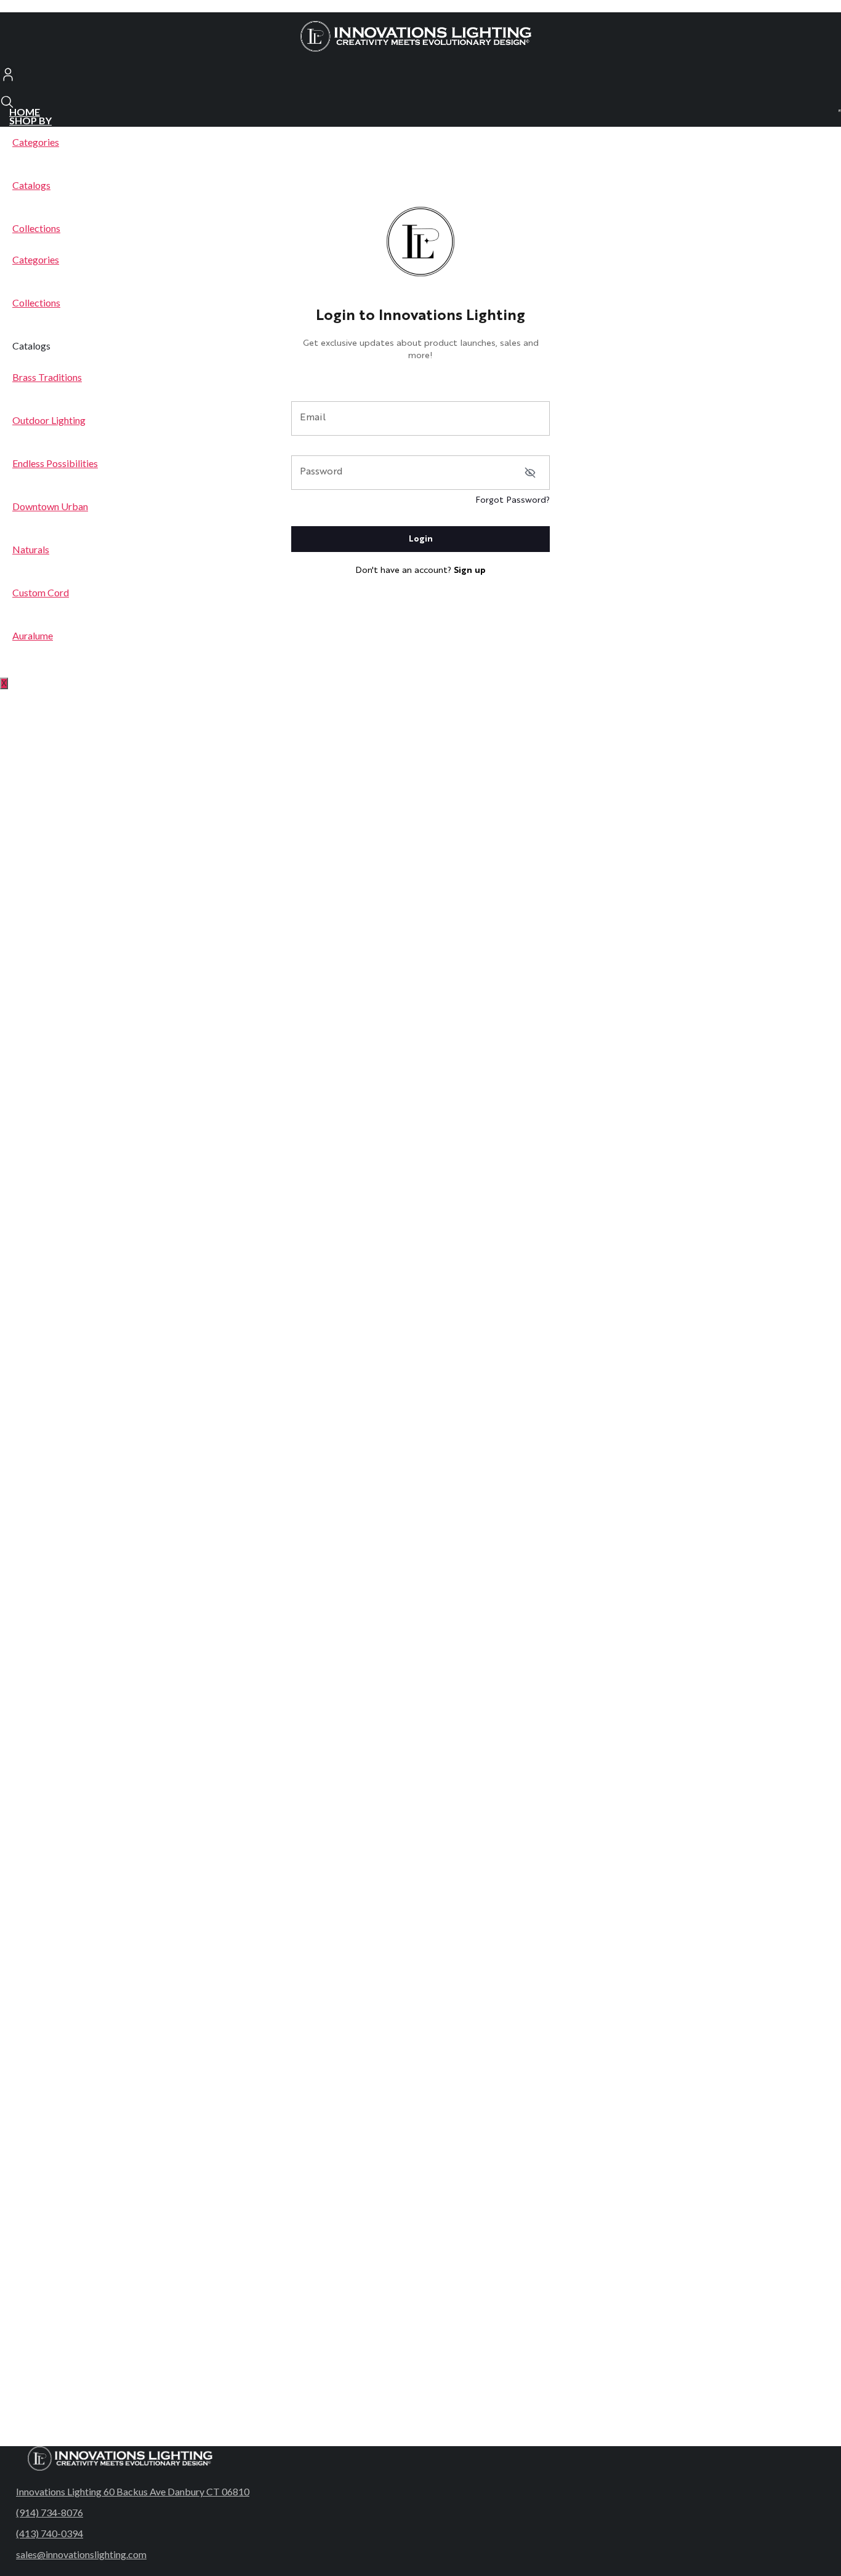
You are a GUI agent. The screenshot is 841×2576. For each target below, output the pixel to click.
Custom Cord (41, 592)
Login (421, 539)
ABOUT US (35, 654)
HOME (25, 112)
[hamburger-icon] (840, 111)
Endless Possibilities (55, 463)
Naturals (31, 549)
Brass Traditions (47, 377)
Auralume (33, 635)
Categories (36, 142)
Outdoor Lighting (49, 420)
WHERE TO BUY (46, 671)
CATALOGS (35, 662)
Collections (36, 228)
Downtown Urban (50, 506)
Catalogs (31, 185)
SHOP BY (30, 120)
